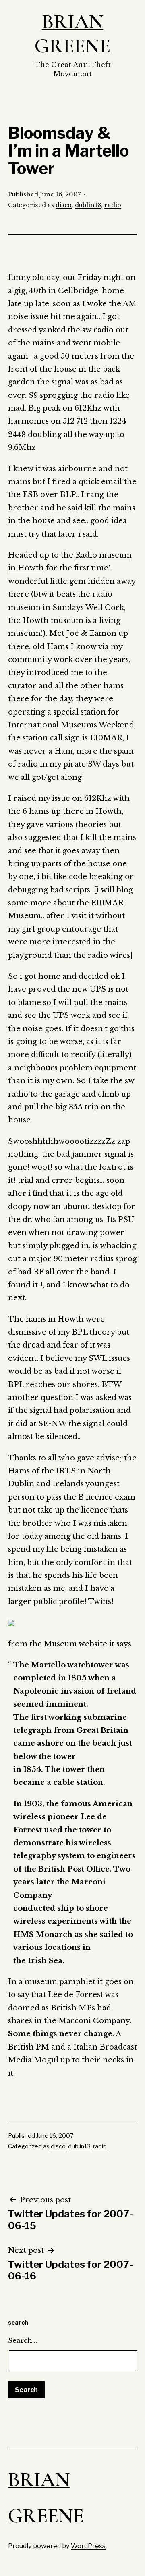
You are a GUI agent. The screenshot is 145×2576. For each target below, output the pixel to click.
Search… (23, 2340)
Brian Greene (72, 34)
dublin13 (88, 205)
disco (64, 205)
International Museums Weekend (71, 725)
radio (113, 205)
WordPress (88, 2546)
